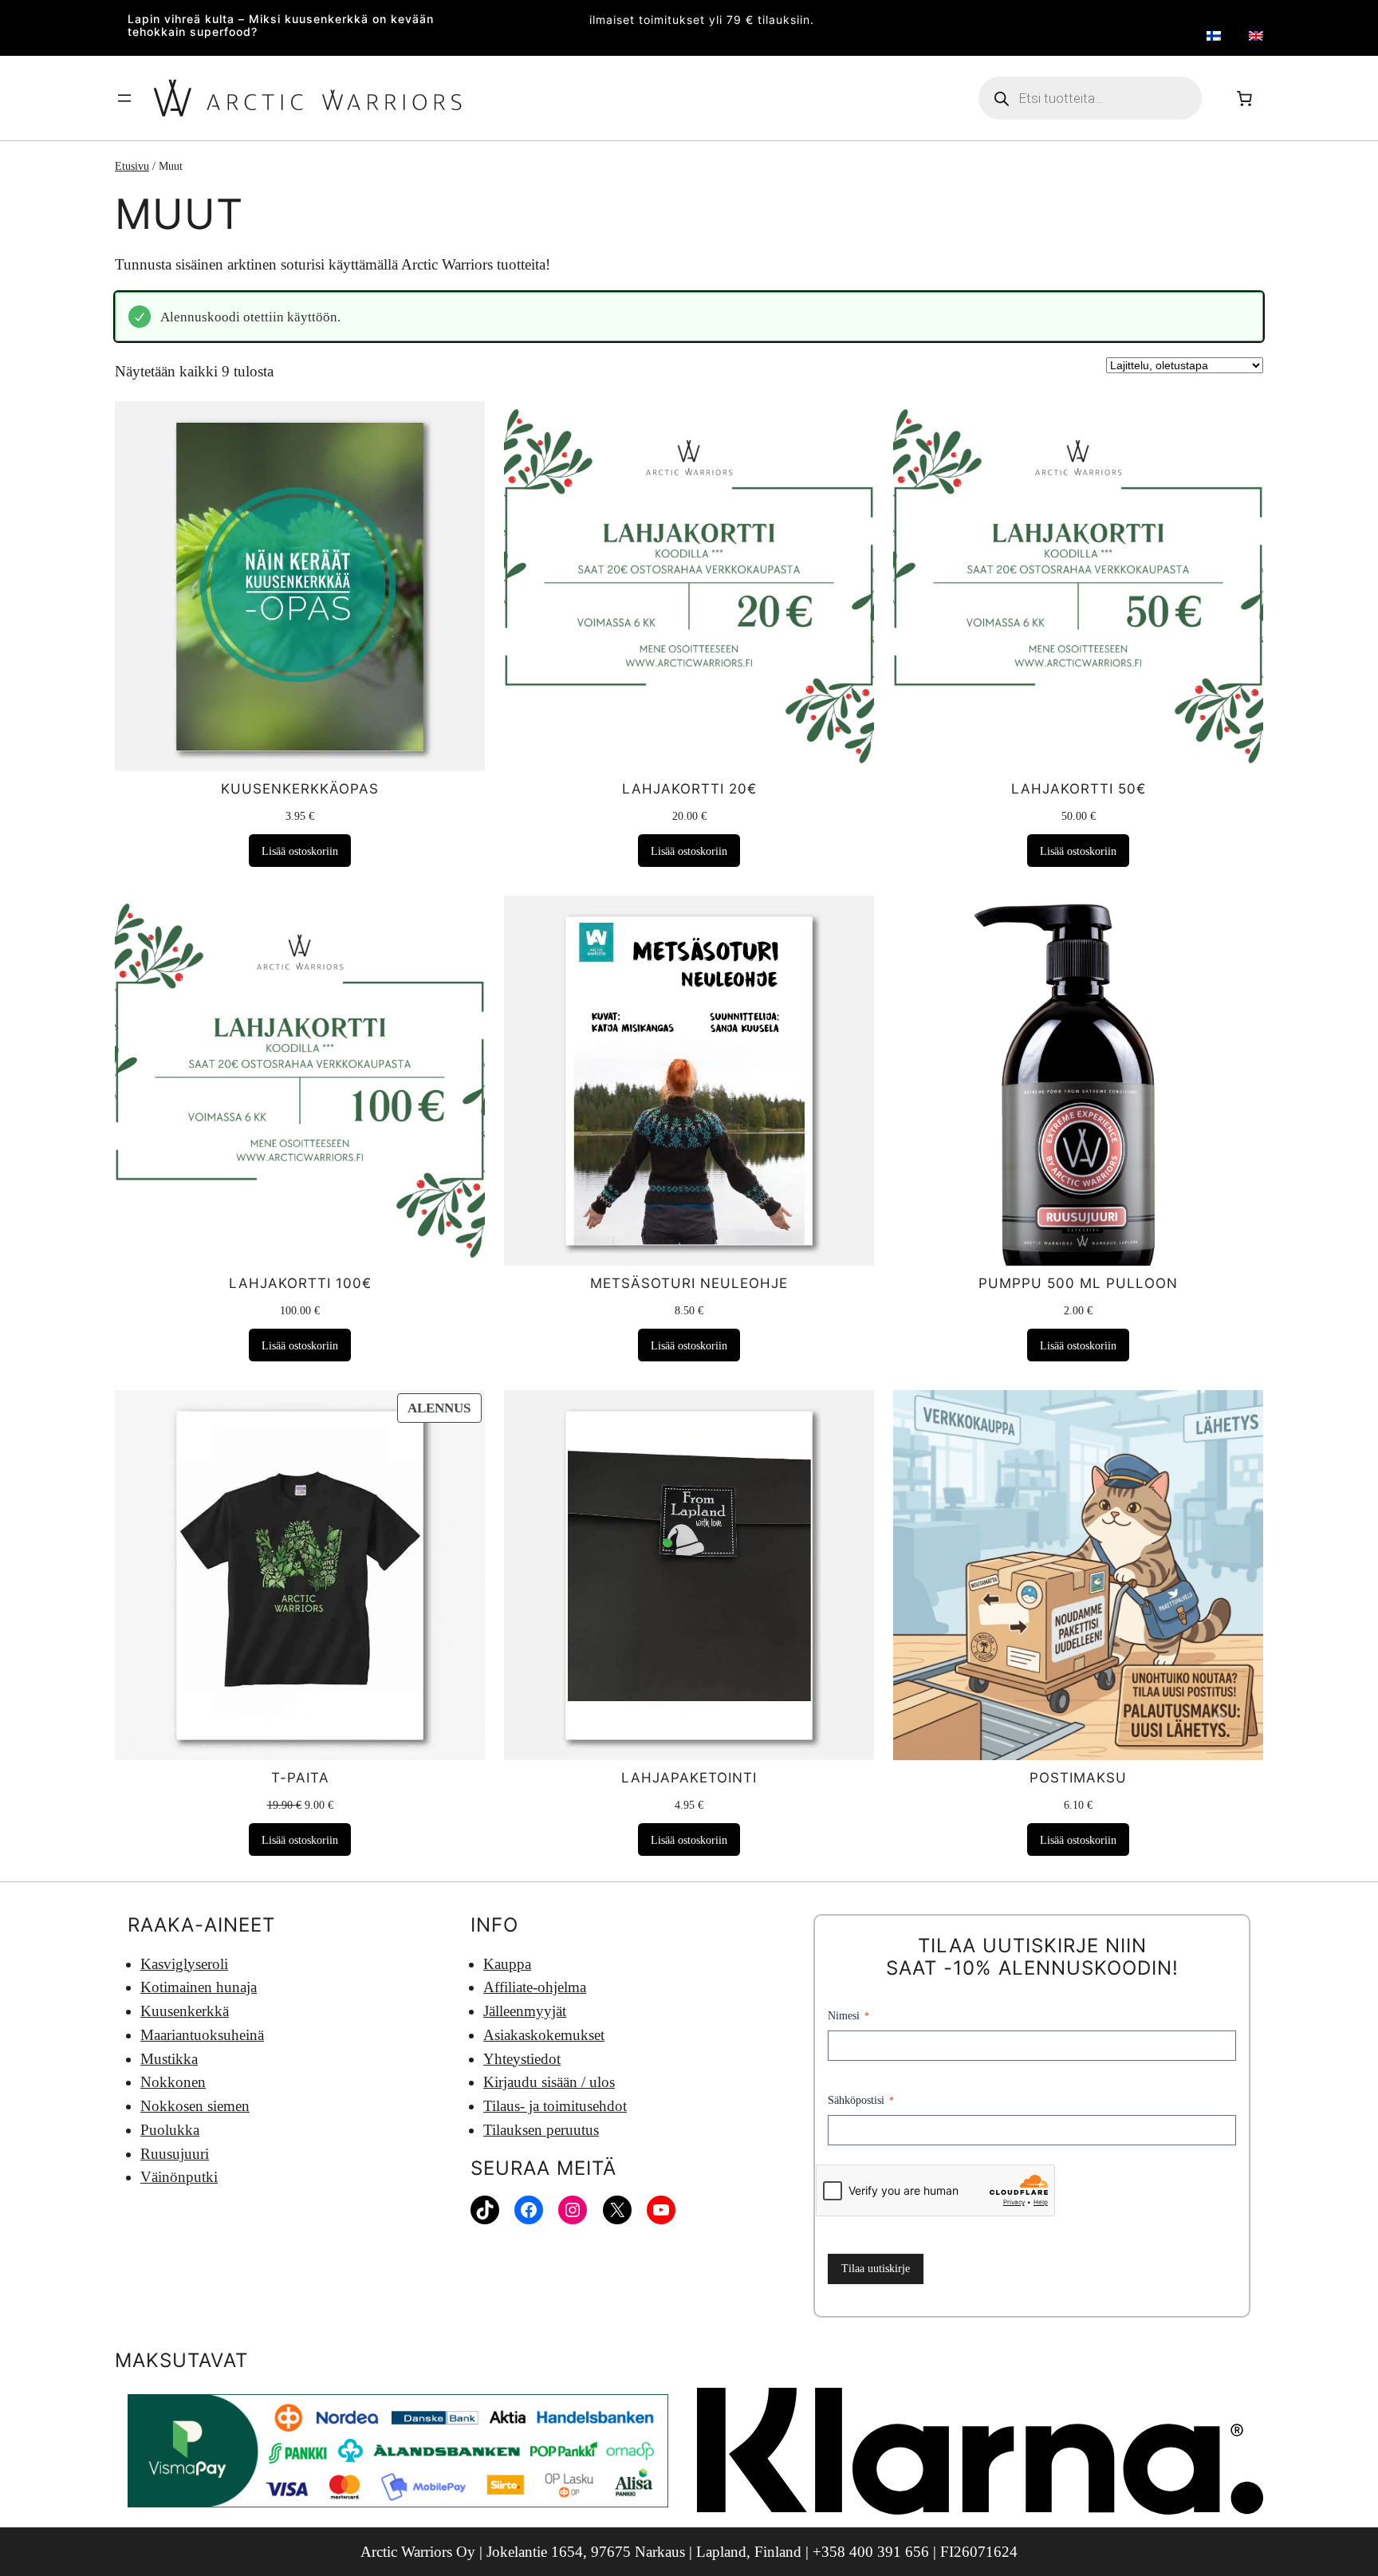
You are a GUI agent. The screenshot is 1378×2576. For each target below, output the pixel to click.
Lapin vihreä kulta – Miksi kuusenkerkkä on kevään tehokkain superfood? (281, 26)
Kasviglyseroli (184, 1964)
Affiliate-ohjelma (535, 1987)
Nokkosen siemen (195, 2106)
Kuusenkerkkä (185, 2011)
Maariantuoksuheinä (202, 2035)
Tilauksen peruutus (541, 2130)
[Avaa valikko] (124, 98)
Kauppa (507, 1964)
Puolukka (170, 2130)
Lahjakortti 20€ (689, 789)
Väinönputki (179, 2177)
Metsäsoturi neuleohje (689, 1283)
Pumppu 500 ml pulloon (1078, 1283)
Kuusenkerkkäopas (300, 789)
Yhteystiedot (522, 2059)
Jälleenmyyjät (525, 2011)
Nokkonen (173, 2082)
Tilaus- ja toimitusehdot (555, 2106)
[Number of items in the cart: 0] (1244, 98)
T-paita (300, 1778)
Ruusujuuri (175, 2154)
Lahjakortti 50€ (1079, 789)
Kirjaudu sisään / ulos (549, 2082)
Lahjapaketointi (689, 1778)
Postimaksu (1078, 1778)
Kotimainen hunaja (199, 1987)
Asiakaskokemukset (544, 2035)
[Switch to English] (1256, 35)
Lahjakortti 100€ (300, 1283)
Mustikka (169, 2059)
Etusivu (132, 166)
